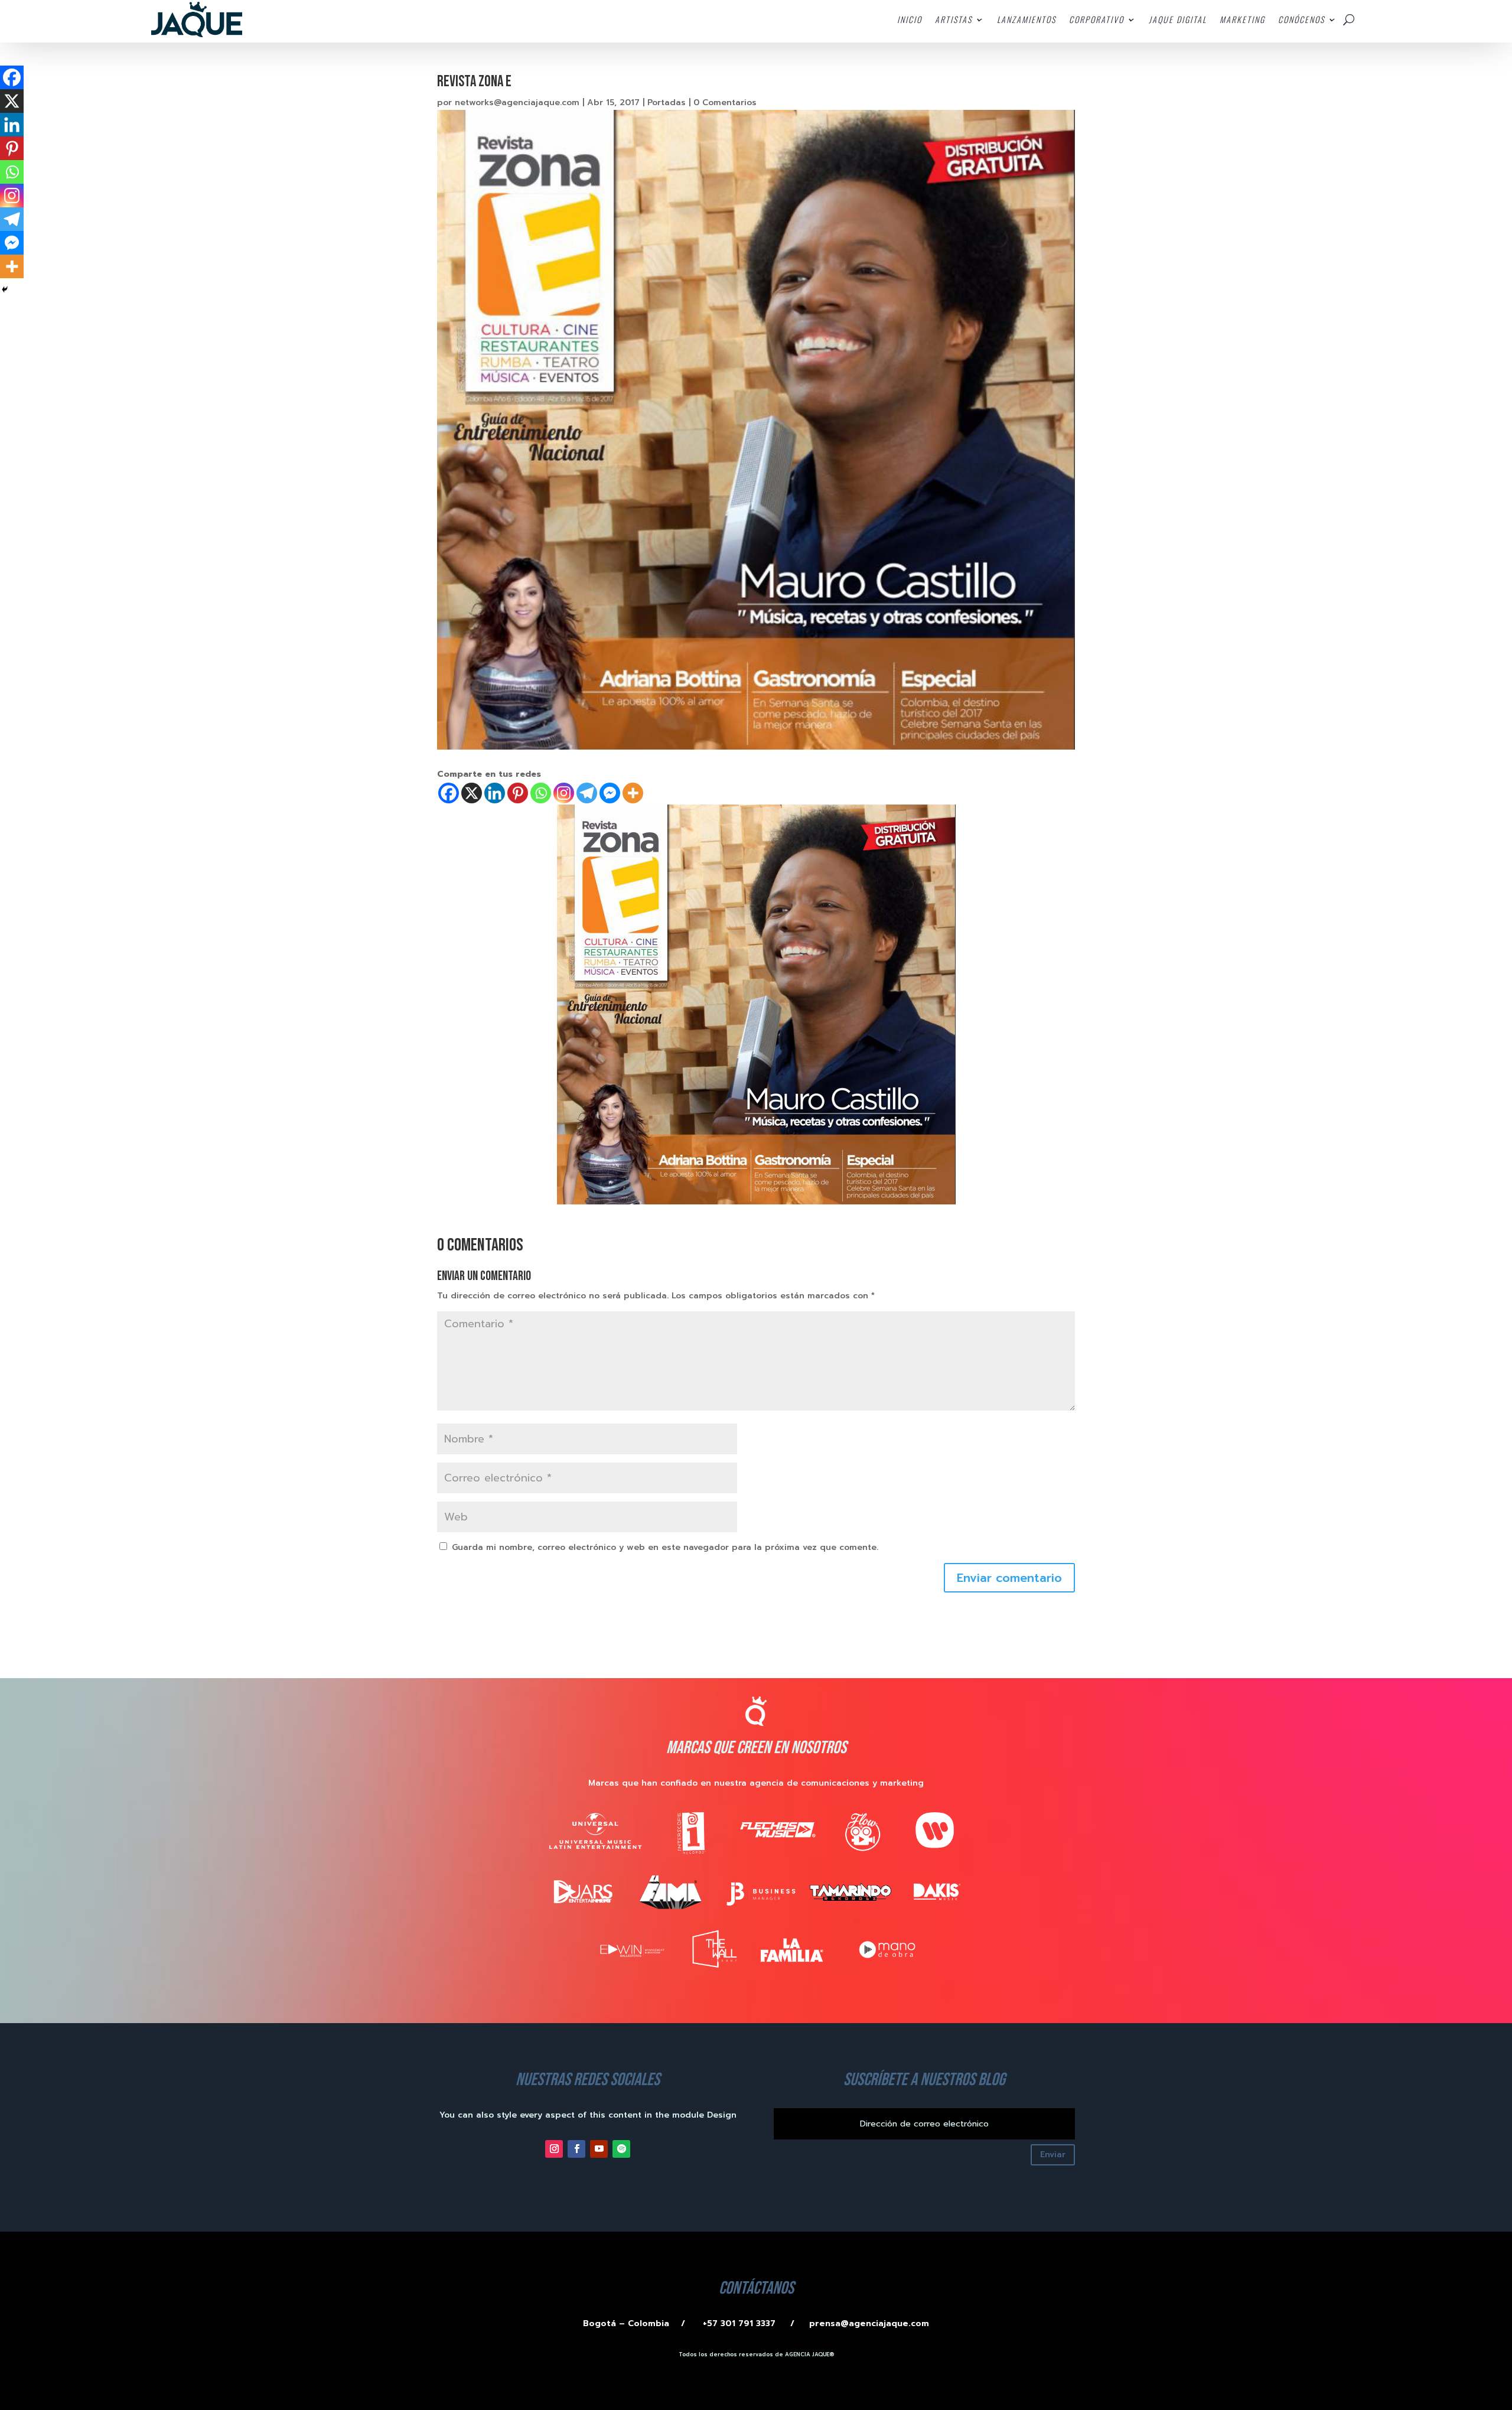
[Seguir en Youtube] (599, 2149)
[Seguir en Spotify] (621, 2149)
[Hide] (5, 289)
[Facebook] (449, 793)
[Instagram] (564, 793)
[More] (633, 793)
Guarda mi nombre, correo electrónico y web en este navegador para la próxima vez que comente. (665, 1547)
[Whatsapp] (541, 793)
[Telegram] (587, 793)
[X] (472, 793)
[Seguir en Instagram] (554, 2149)
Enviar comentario (1009, 1578)
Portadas (667, 102)
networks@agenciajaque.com (517, 102)
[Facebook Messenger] (610, 793)
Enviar (1053, 2155)
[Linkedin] (495, 793)
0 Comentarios (725, 102)
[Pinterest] (518, 793)
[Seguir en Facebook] (576, 2149)
